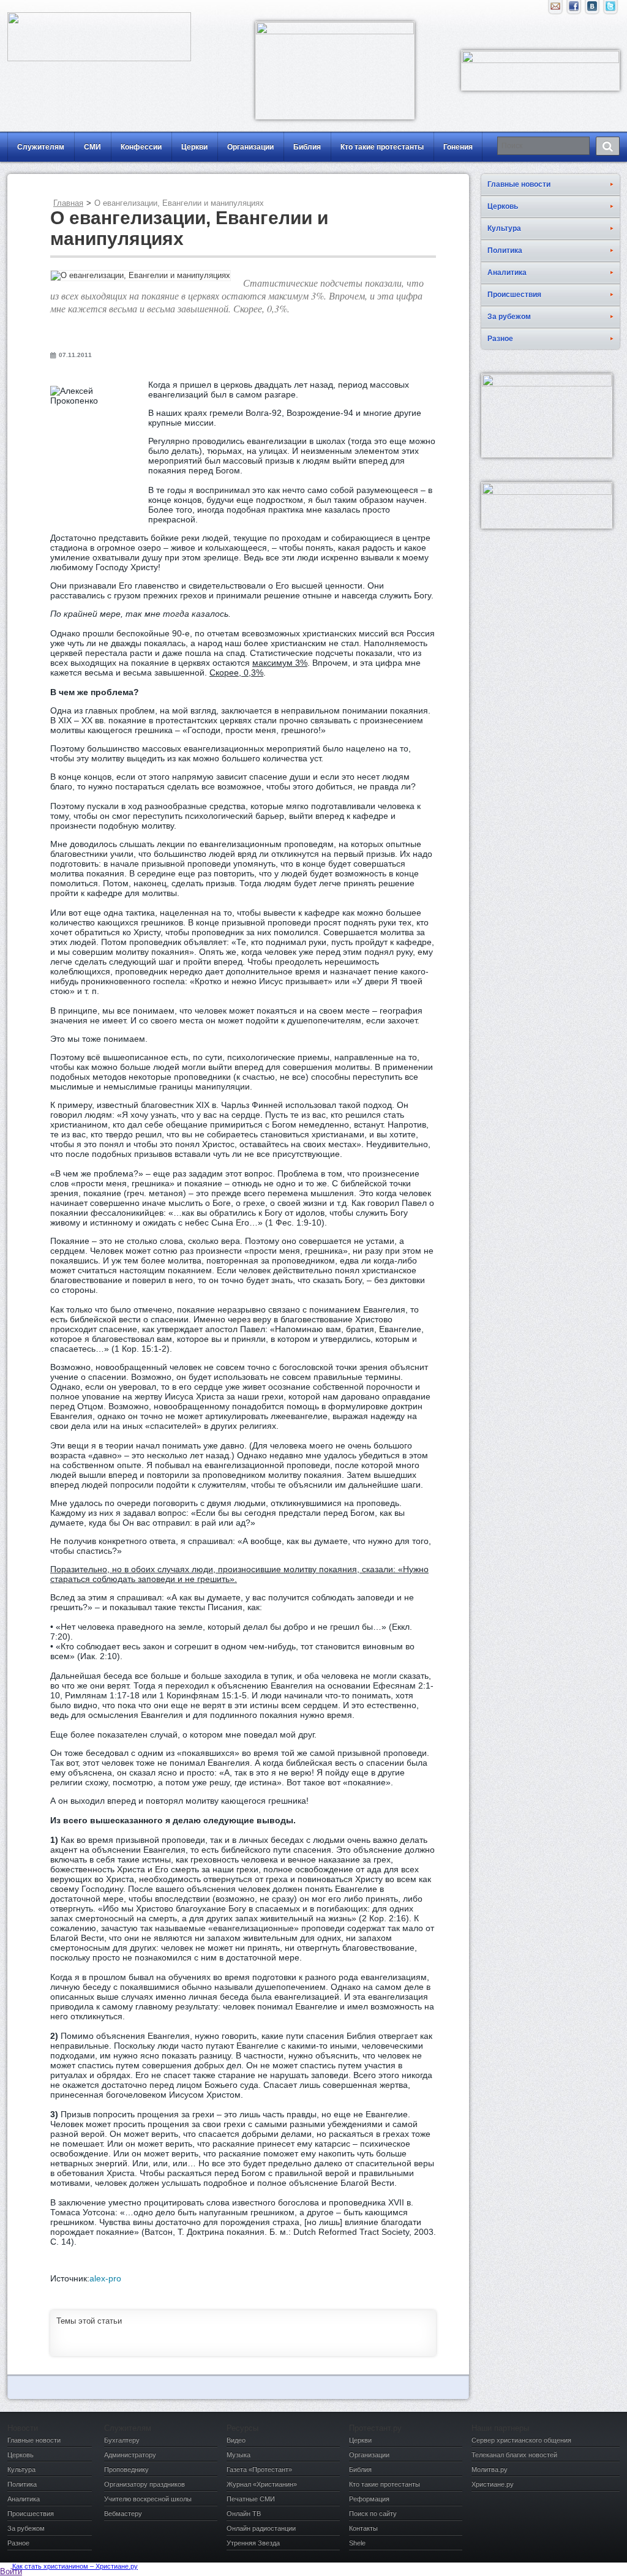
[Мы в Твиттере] (610, 9)
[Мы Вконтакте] (592, 9)
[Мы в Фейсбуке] (574, 9)
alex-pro (105, 2278)
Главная (68, 203)
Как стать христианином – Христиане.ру (75, 2566)
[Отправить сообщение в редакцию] (555, 9)
